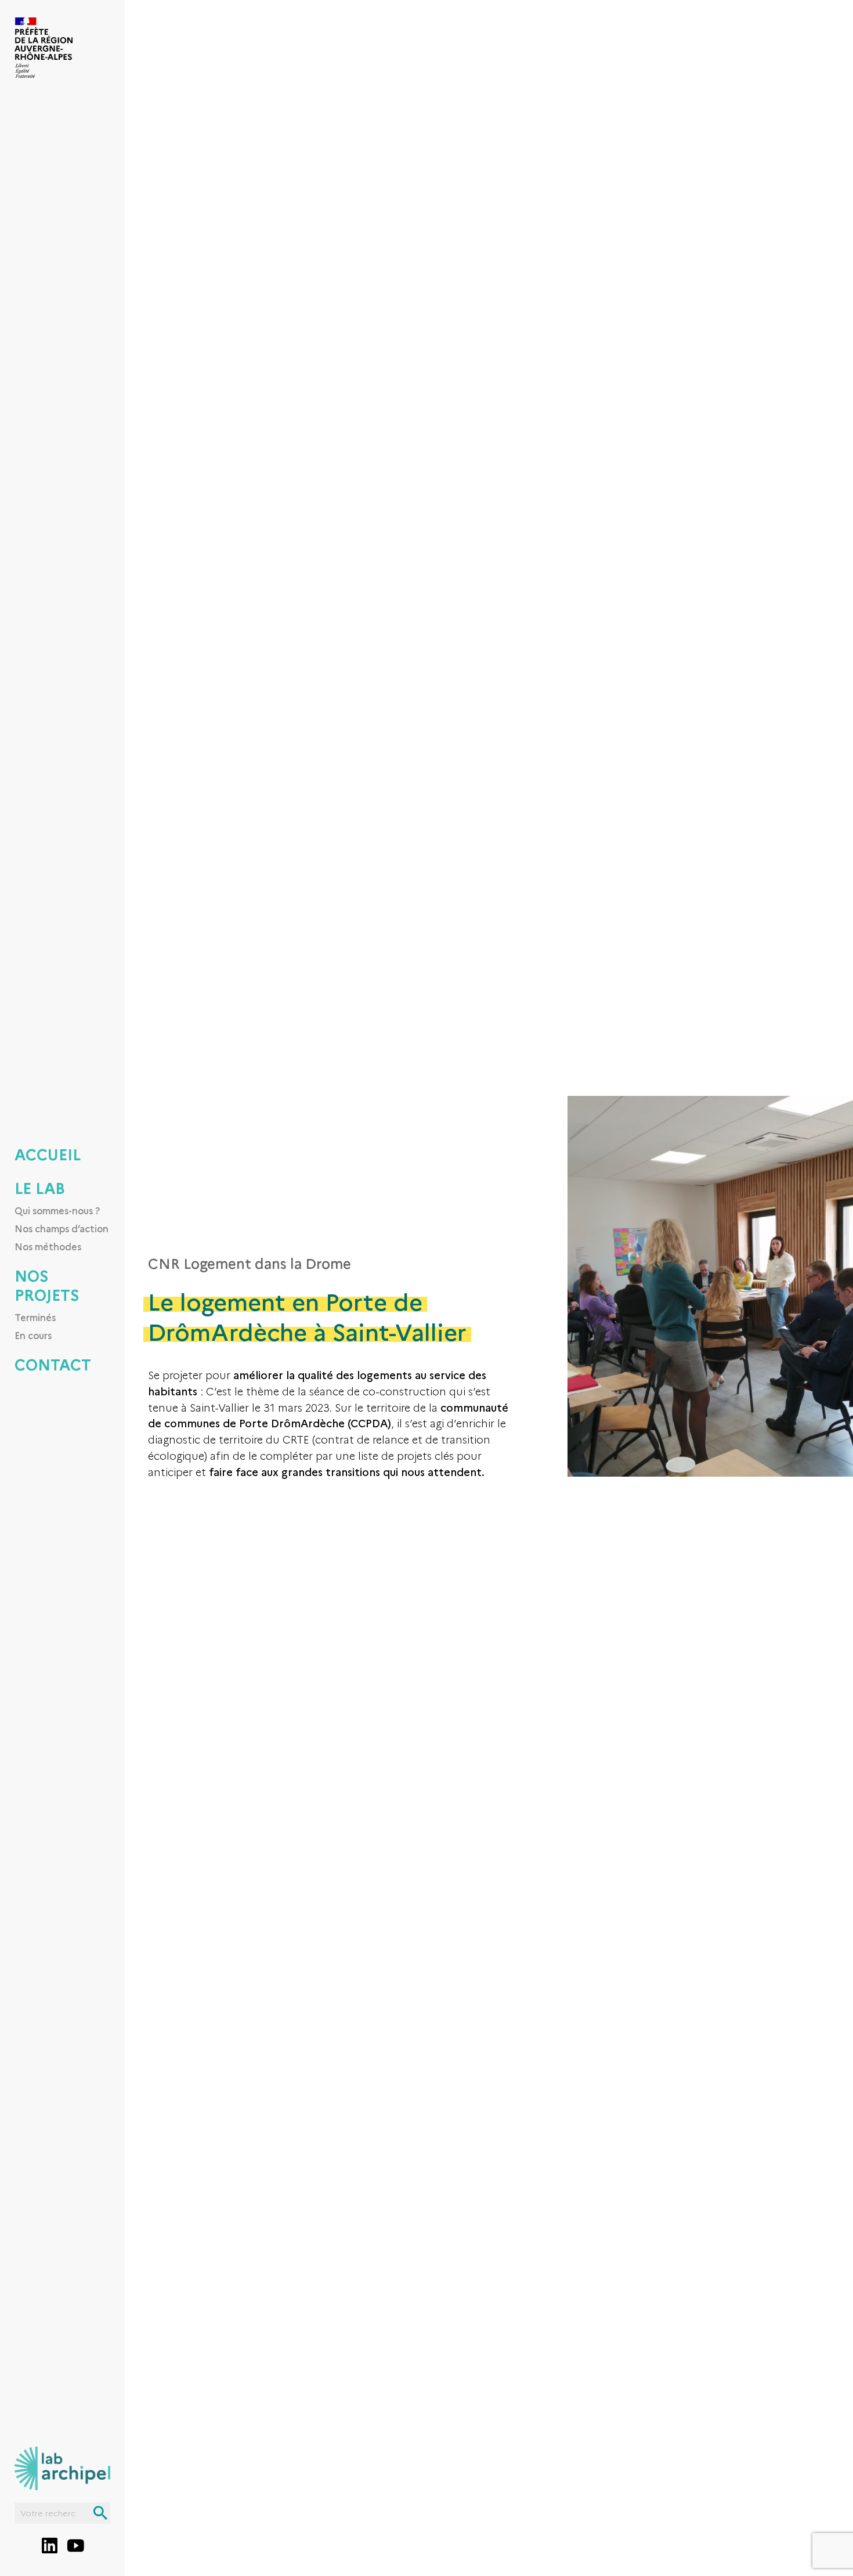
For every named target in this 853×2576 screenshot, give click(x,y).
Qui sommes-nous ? (57, 1210)
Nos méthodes (48, 1246)
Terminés (35, 1317)
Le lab (40, 1188)
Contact (53, 1364)
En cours (33, 1335)
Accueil (48, 1154)
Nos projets (47, 1285)
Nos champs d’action (62, 1228)
